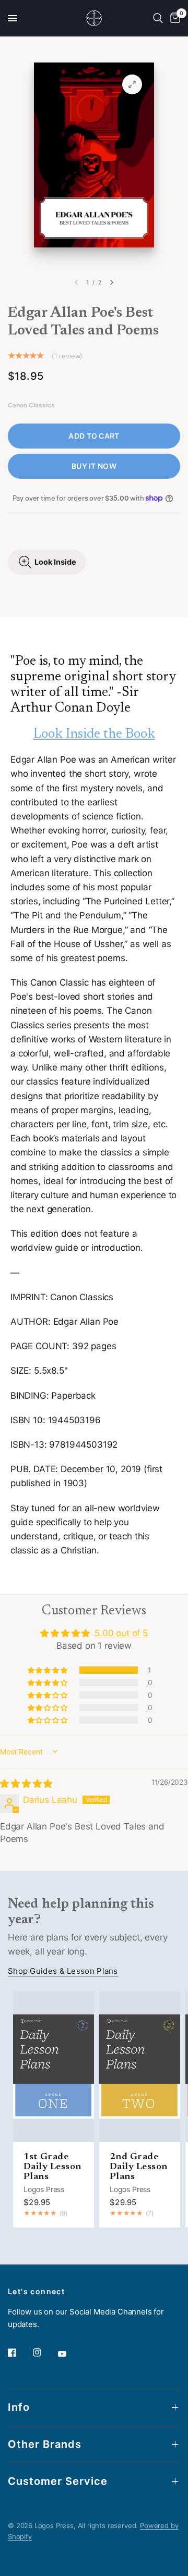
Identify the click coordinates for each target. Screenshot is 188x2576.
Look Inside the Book (94, 735)
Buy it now (94, 466)
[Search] (158, 18)
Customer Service (58, 2481)
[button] (48, 1670)
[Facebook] (19, 2353)
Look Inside (55, 562)
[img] (26, 1784)
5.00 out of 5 (121, 1633)
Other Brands (45, 2444)
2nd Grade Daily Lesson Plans (139, 2167)
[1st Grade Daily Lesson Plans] (54, 2067)
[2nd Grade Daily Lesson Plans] (140, 2067)
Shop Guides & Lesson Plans (63, 1971)
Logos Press (44, 2189)
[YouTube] (69, 2354)
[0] (173, 18)
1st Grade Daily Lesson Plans (52, 2167)
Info (19, 2407)
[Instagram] (44, 2353)
